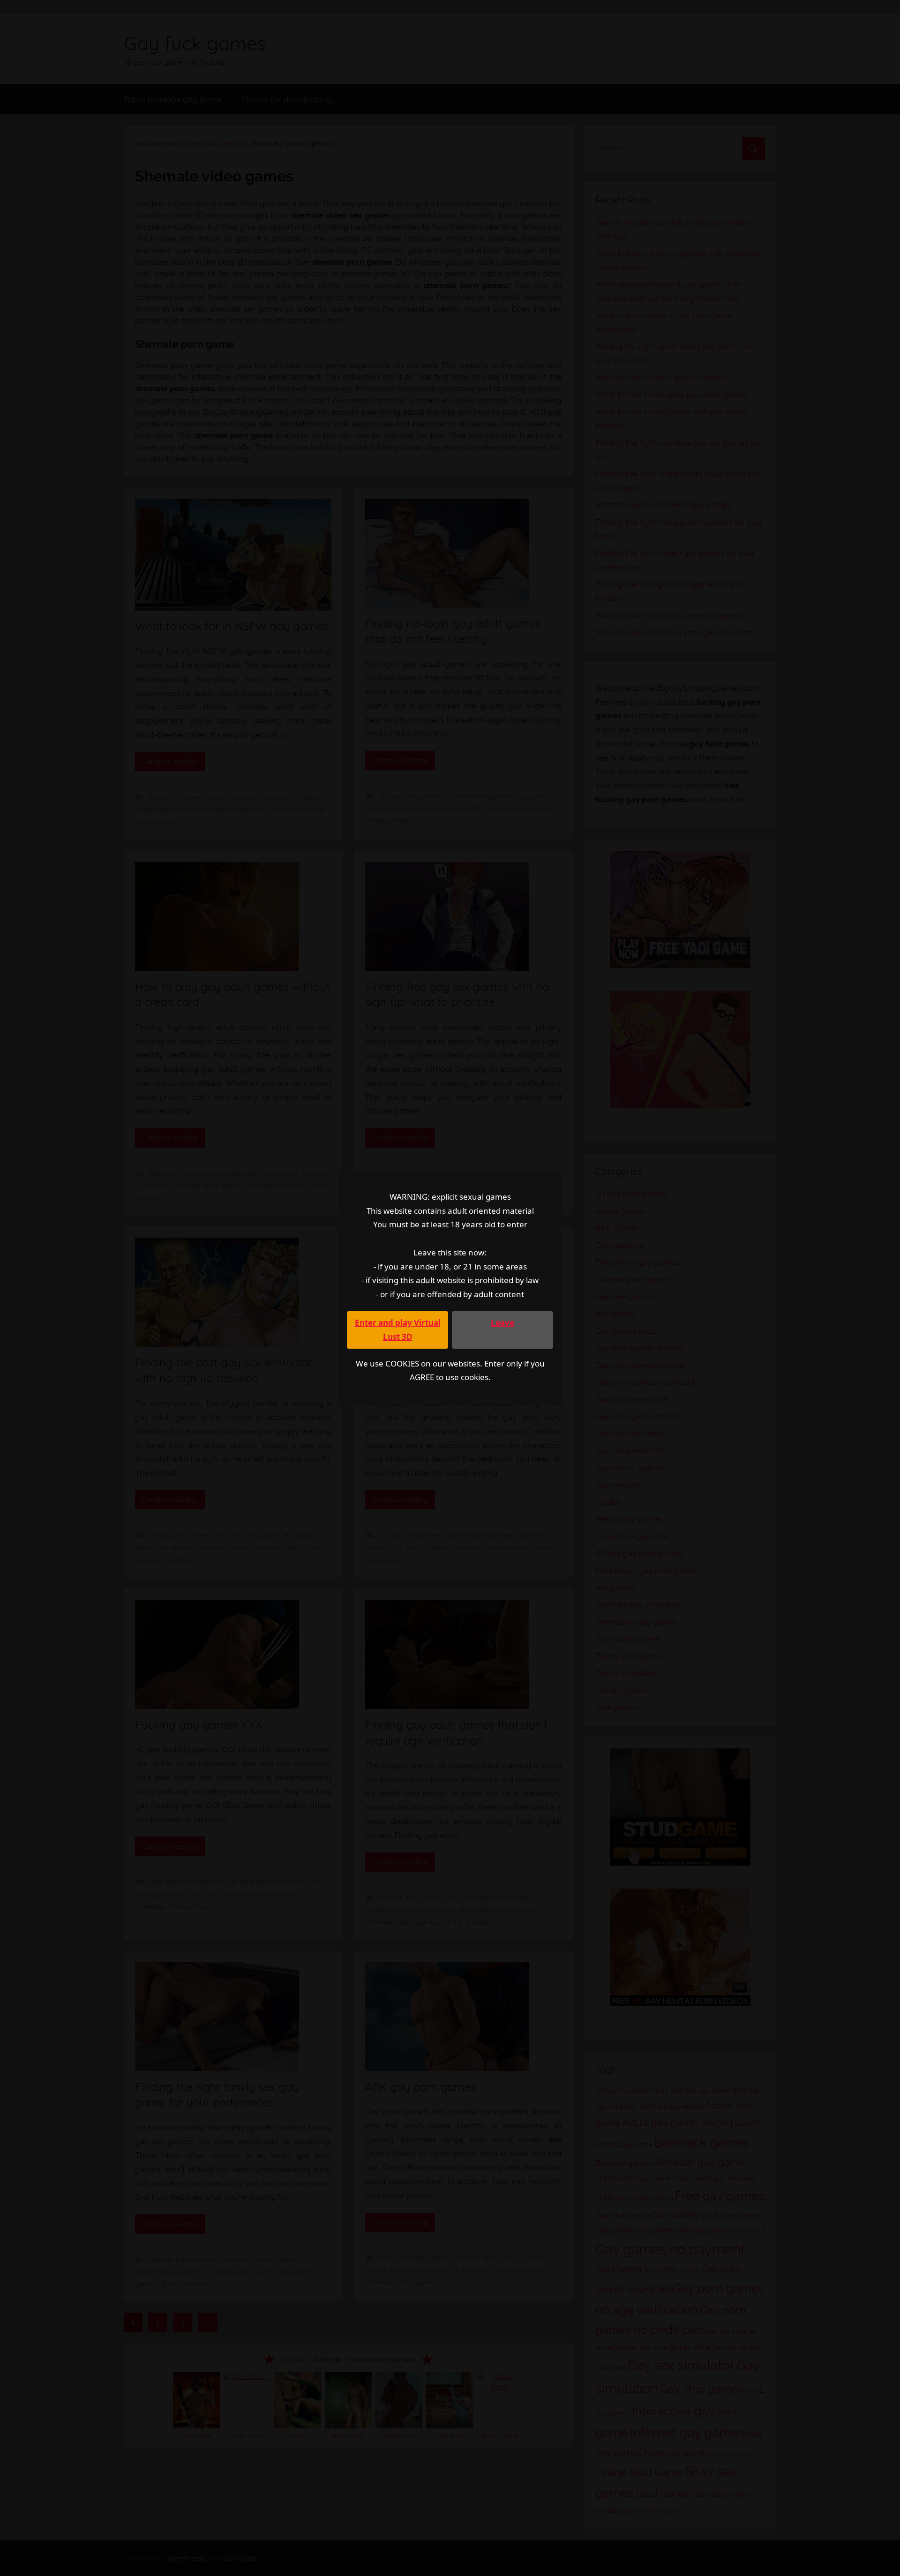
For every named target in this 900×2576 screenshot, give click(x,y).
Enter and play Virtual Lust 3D (398, 1330)
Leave (502, 1323)
